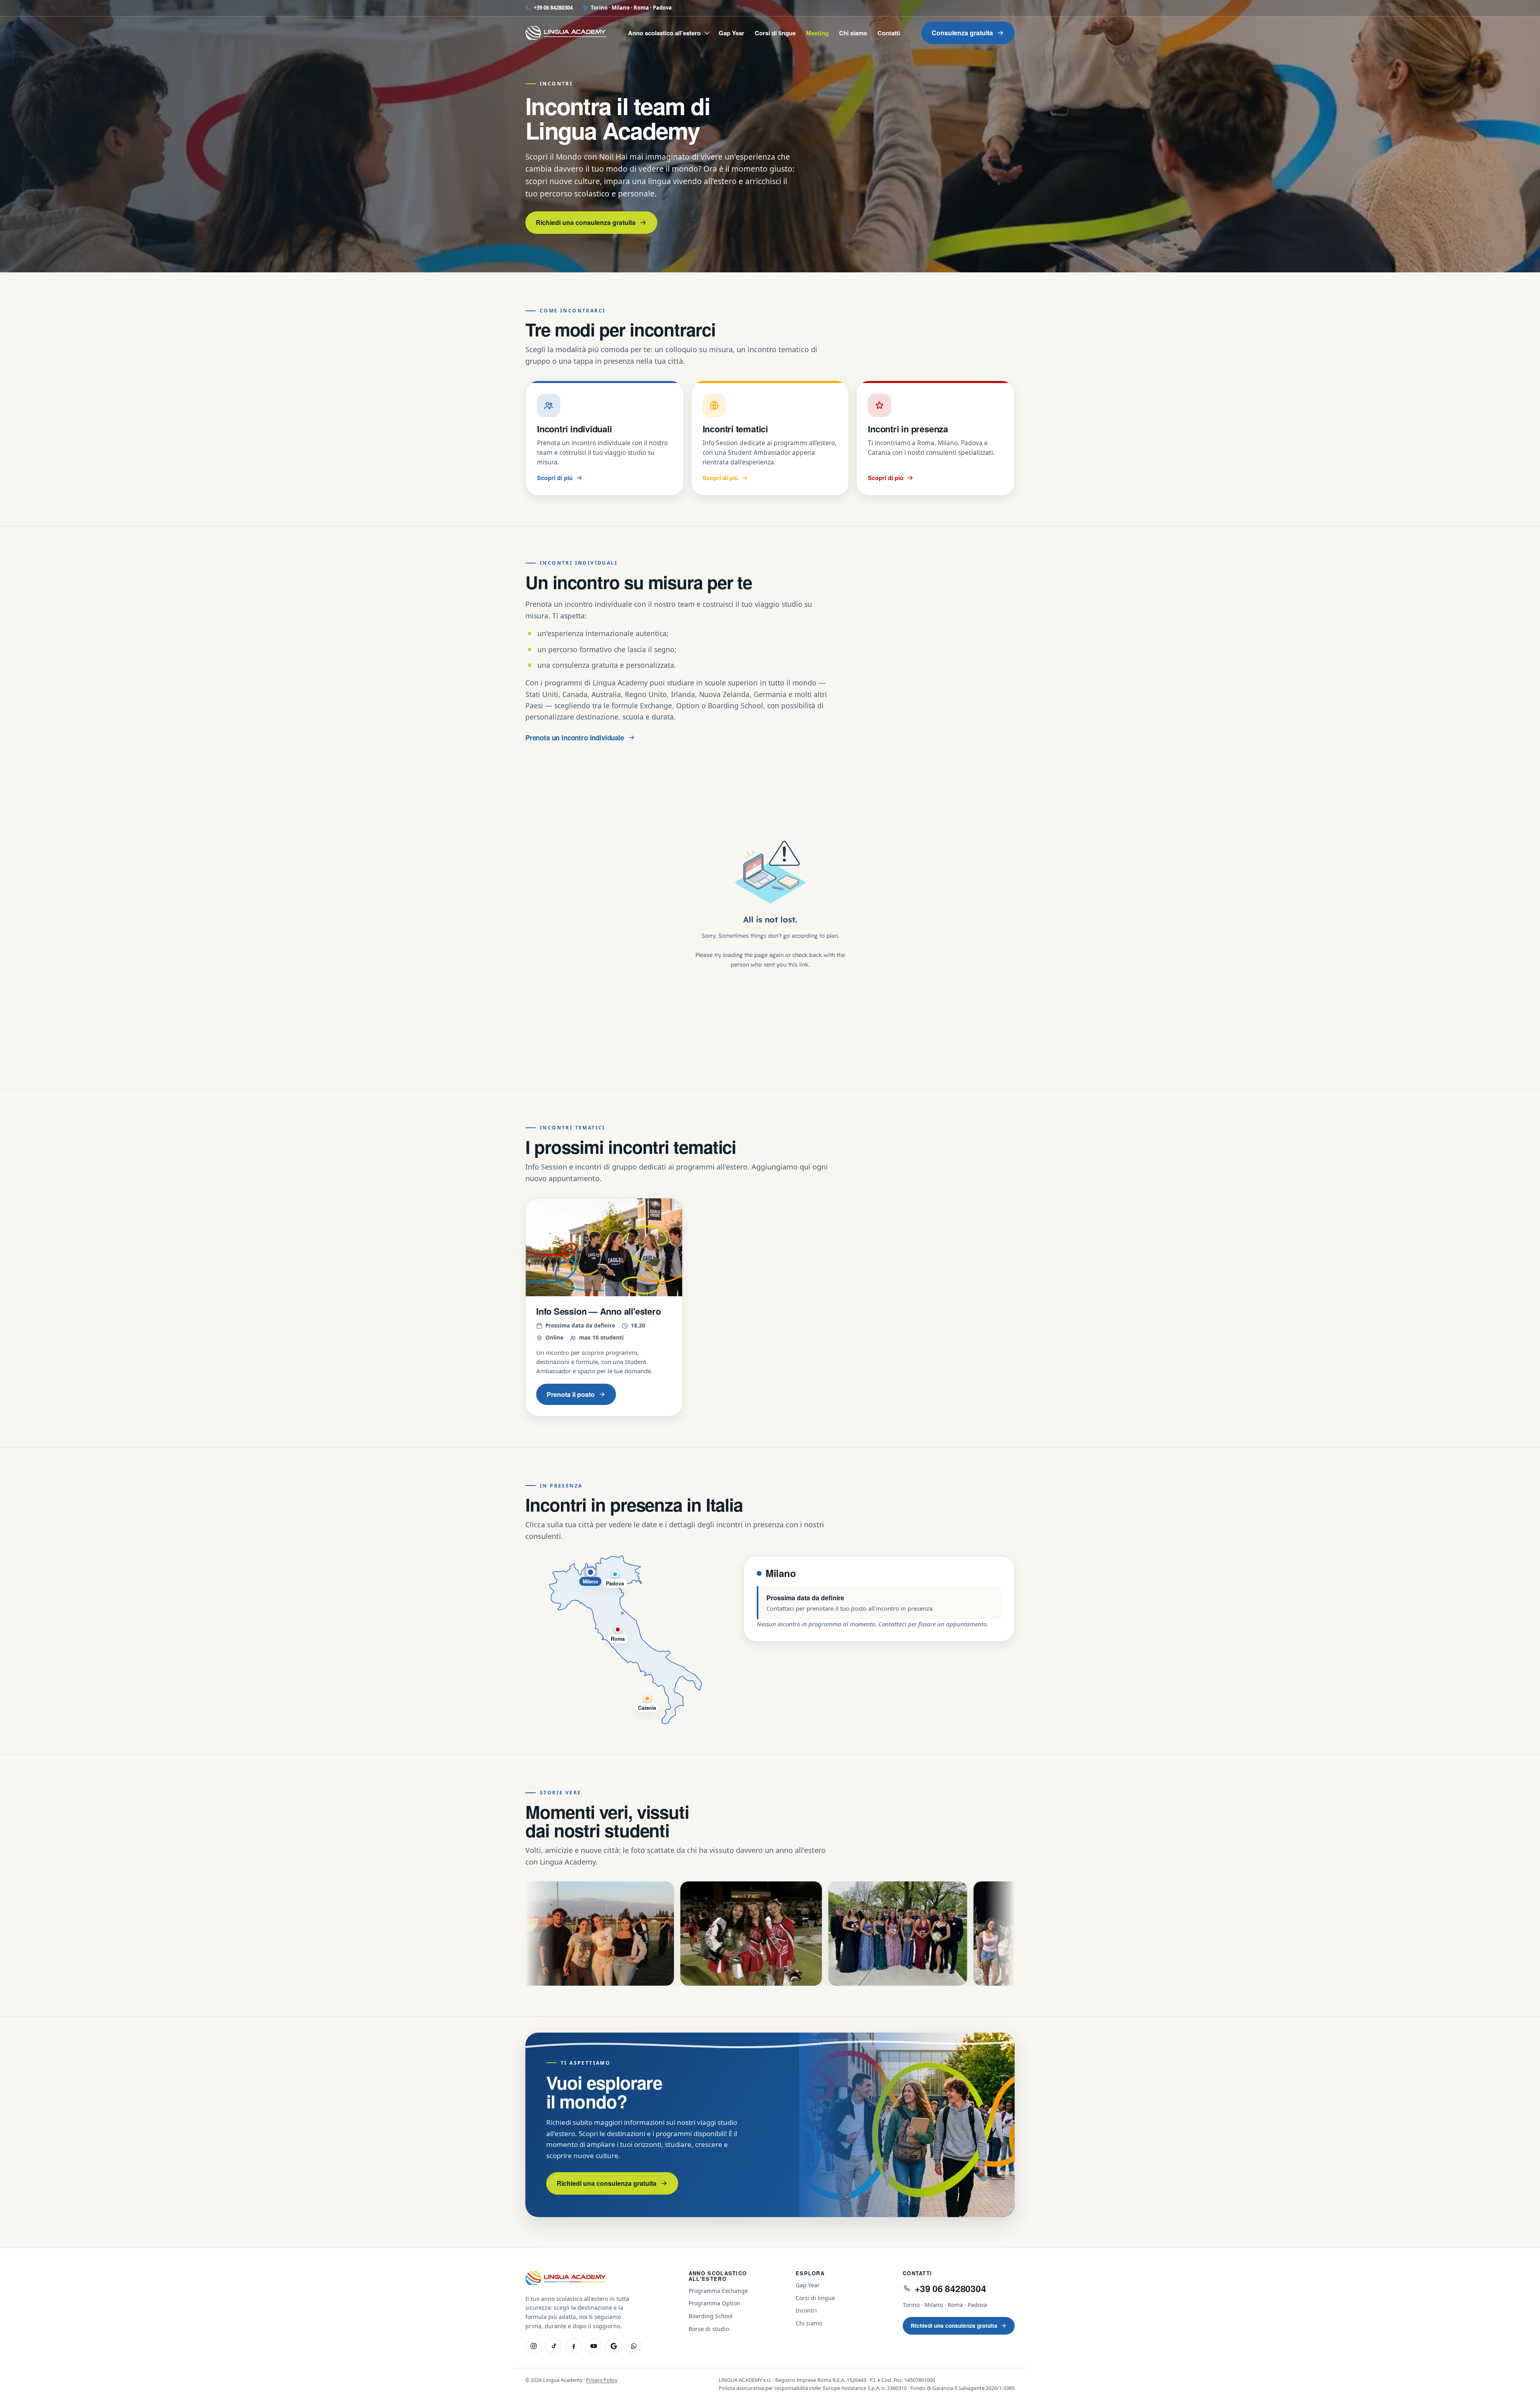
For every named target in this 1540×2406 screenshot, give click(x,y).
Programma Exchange (718, 2291)
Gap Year (808, 2285)
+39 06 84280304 (553, 8)
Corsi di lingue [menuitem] (775, 33)
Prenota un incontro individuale (575, 738)
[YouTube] (594, 2346)
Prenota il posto (571, 1394)
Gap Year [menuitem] (731, 33)
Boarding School (711, 2316)
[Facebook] (573, 2346)
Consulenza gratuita (962, 33)
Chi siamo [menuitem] (853, 33)
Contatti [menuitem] (889, 33)
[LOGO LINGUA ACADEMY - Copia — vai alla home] (566, 33)
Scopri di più (555, 478)
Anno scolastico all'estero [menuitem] (664, 33)
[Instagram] (533, 2346)
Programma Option (714, 2303)
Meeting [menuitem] (817, 33)
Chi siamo (809, 2323)
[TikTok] (553, 2346)
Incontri (806, 2310)
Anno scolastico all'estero (718, 2276)
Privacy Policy (602, 2380)
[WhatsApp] (634, 2346)
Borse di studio (709, 2329)
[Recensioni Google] (614, 2346)
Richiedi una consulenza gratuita (586, 222)
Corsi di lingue (815, 2298)
